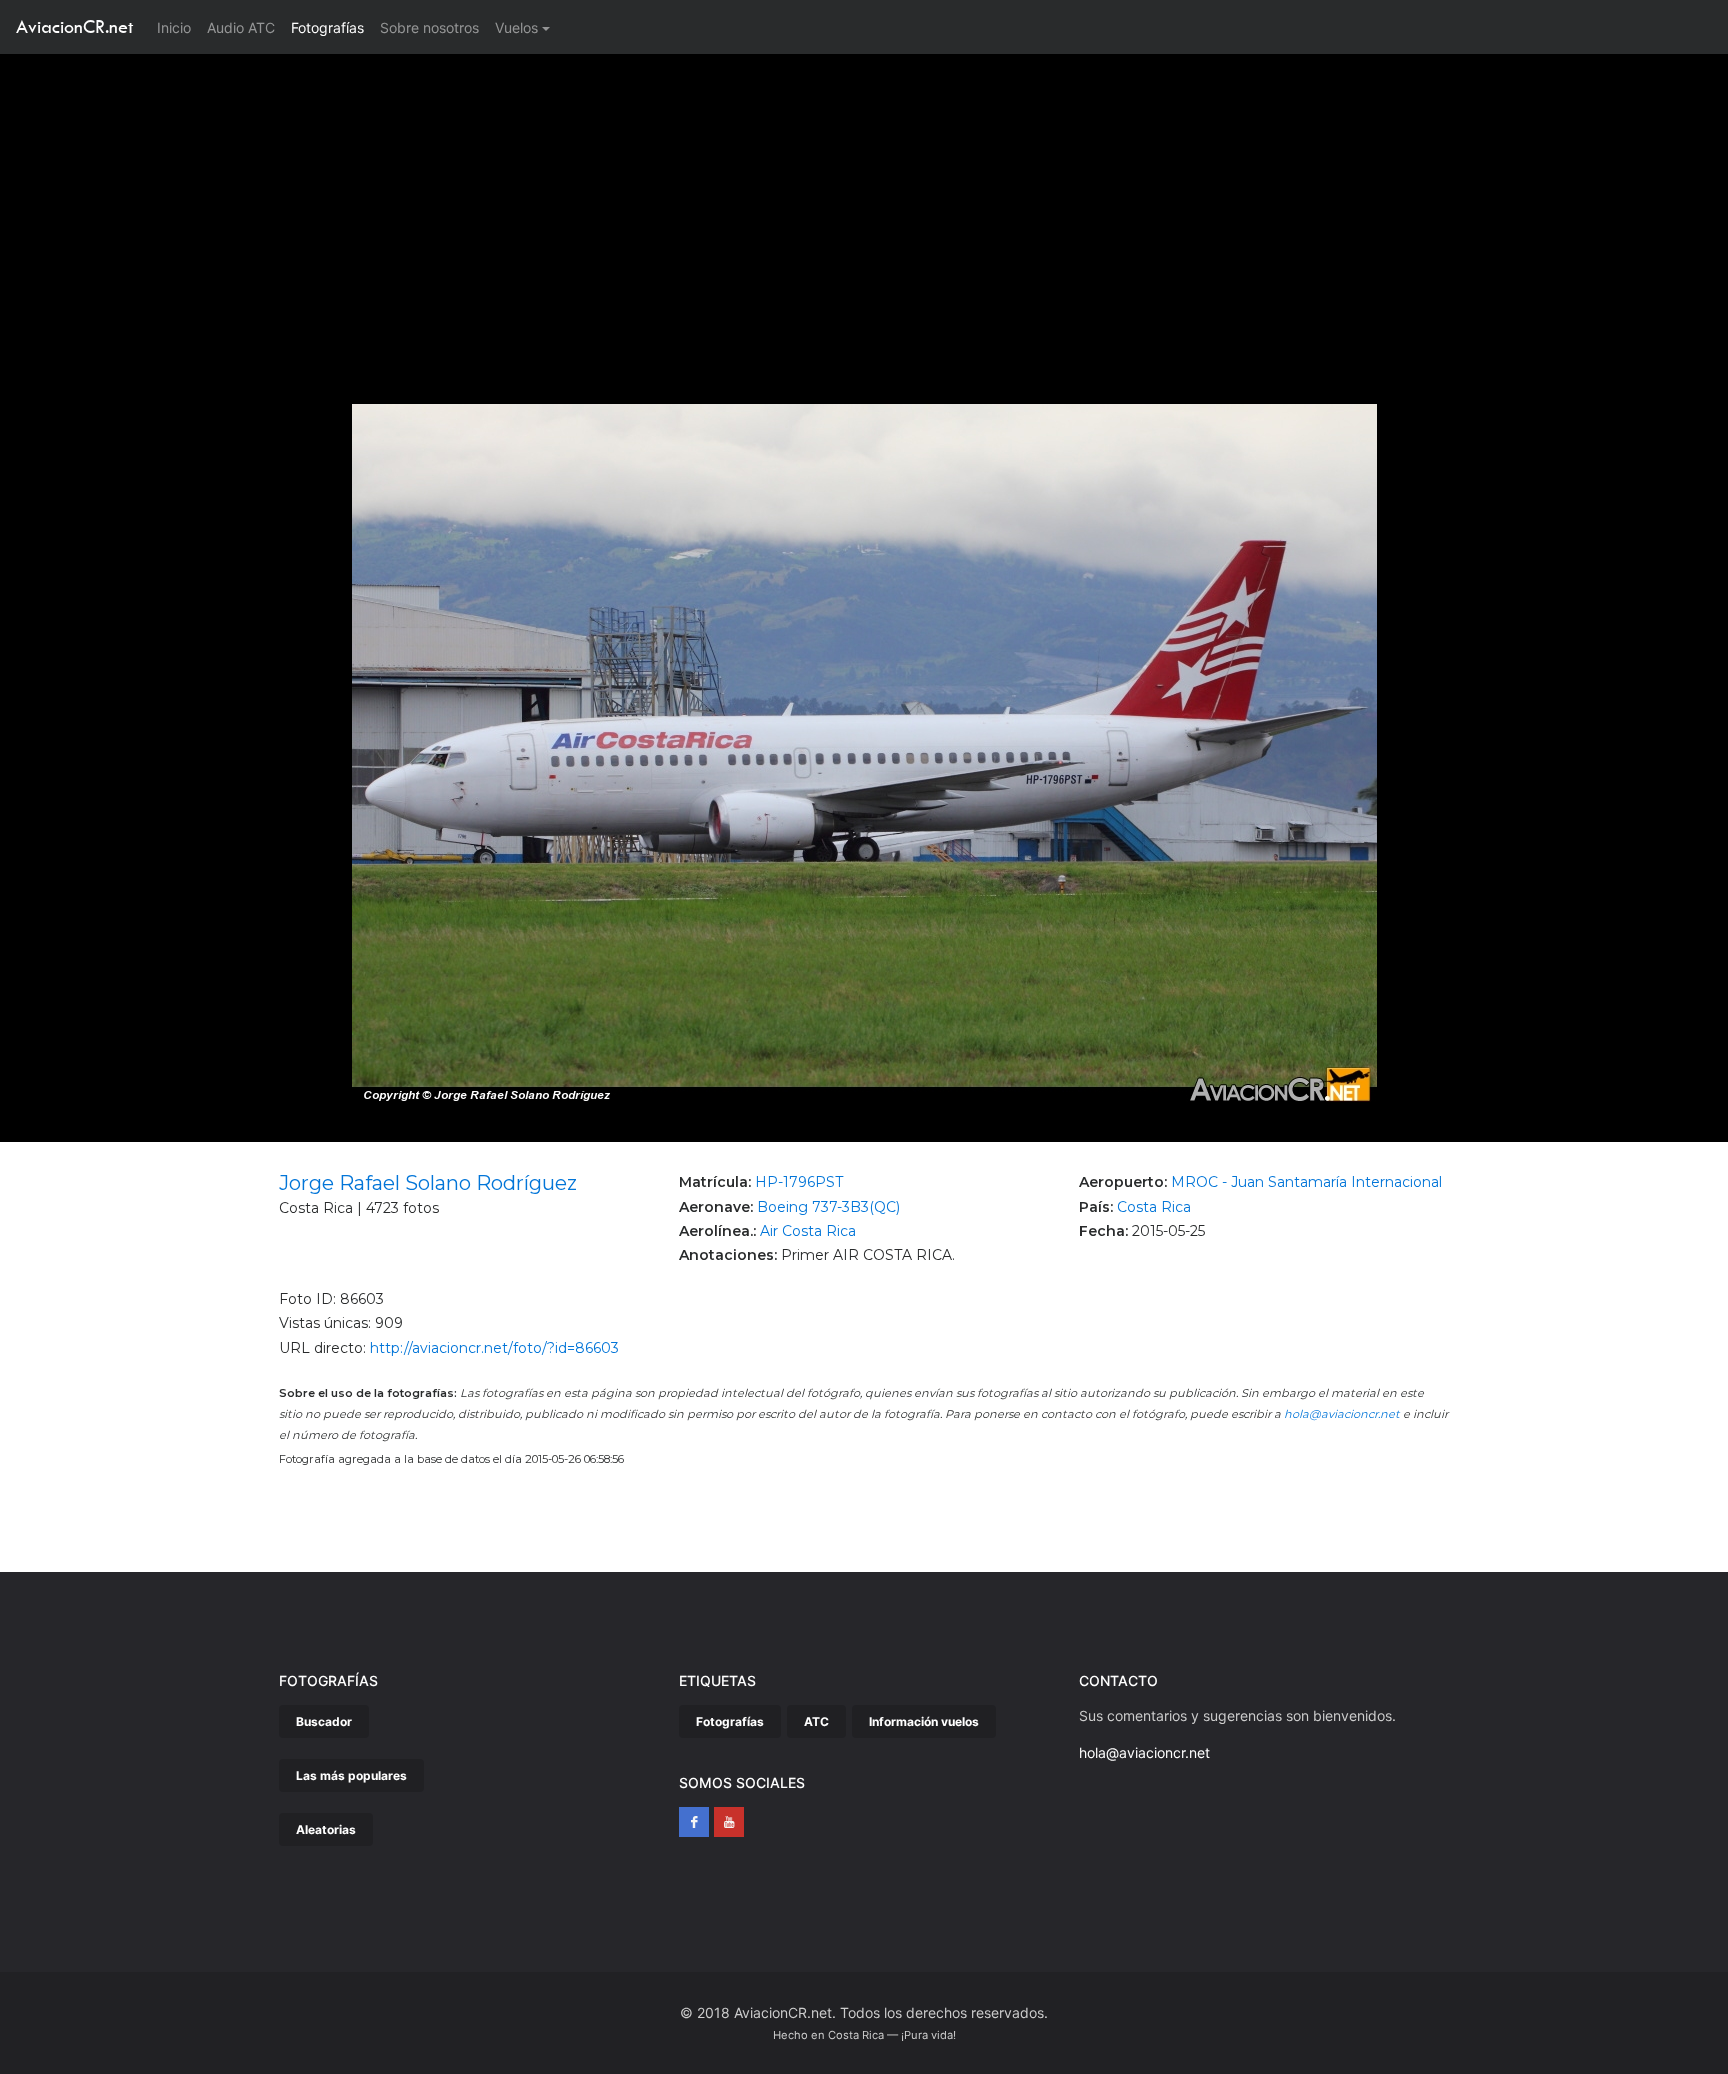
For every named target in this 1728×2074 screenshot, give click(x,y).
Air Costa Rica (808, 1231)
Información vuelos (924, 1721)
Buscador (324, 1721)
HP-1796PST (799, 1182)
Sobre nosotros (429, 27)
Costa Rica (1154, 1207)
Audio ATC (241, 27)
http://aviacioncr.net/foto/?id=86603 (494, 1348)
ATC (816, 1721)
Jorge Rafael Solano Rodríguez (428, 1183)
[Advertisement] (864, 204)
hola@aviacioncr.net (1342, 1414)
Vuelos (516, 27)
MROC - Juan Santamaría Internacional (1306, 1182)
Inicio (178, 27)
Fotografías (327, 27)
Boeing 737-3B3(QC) (828, 1207)
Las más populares (351, 1775)
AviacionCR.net (74, 26)
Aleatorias (326, 1829)
